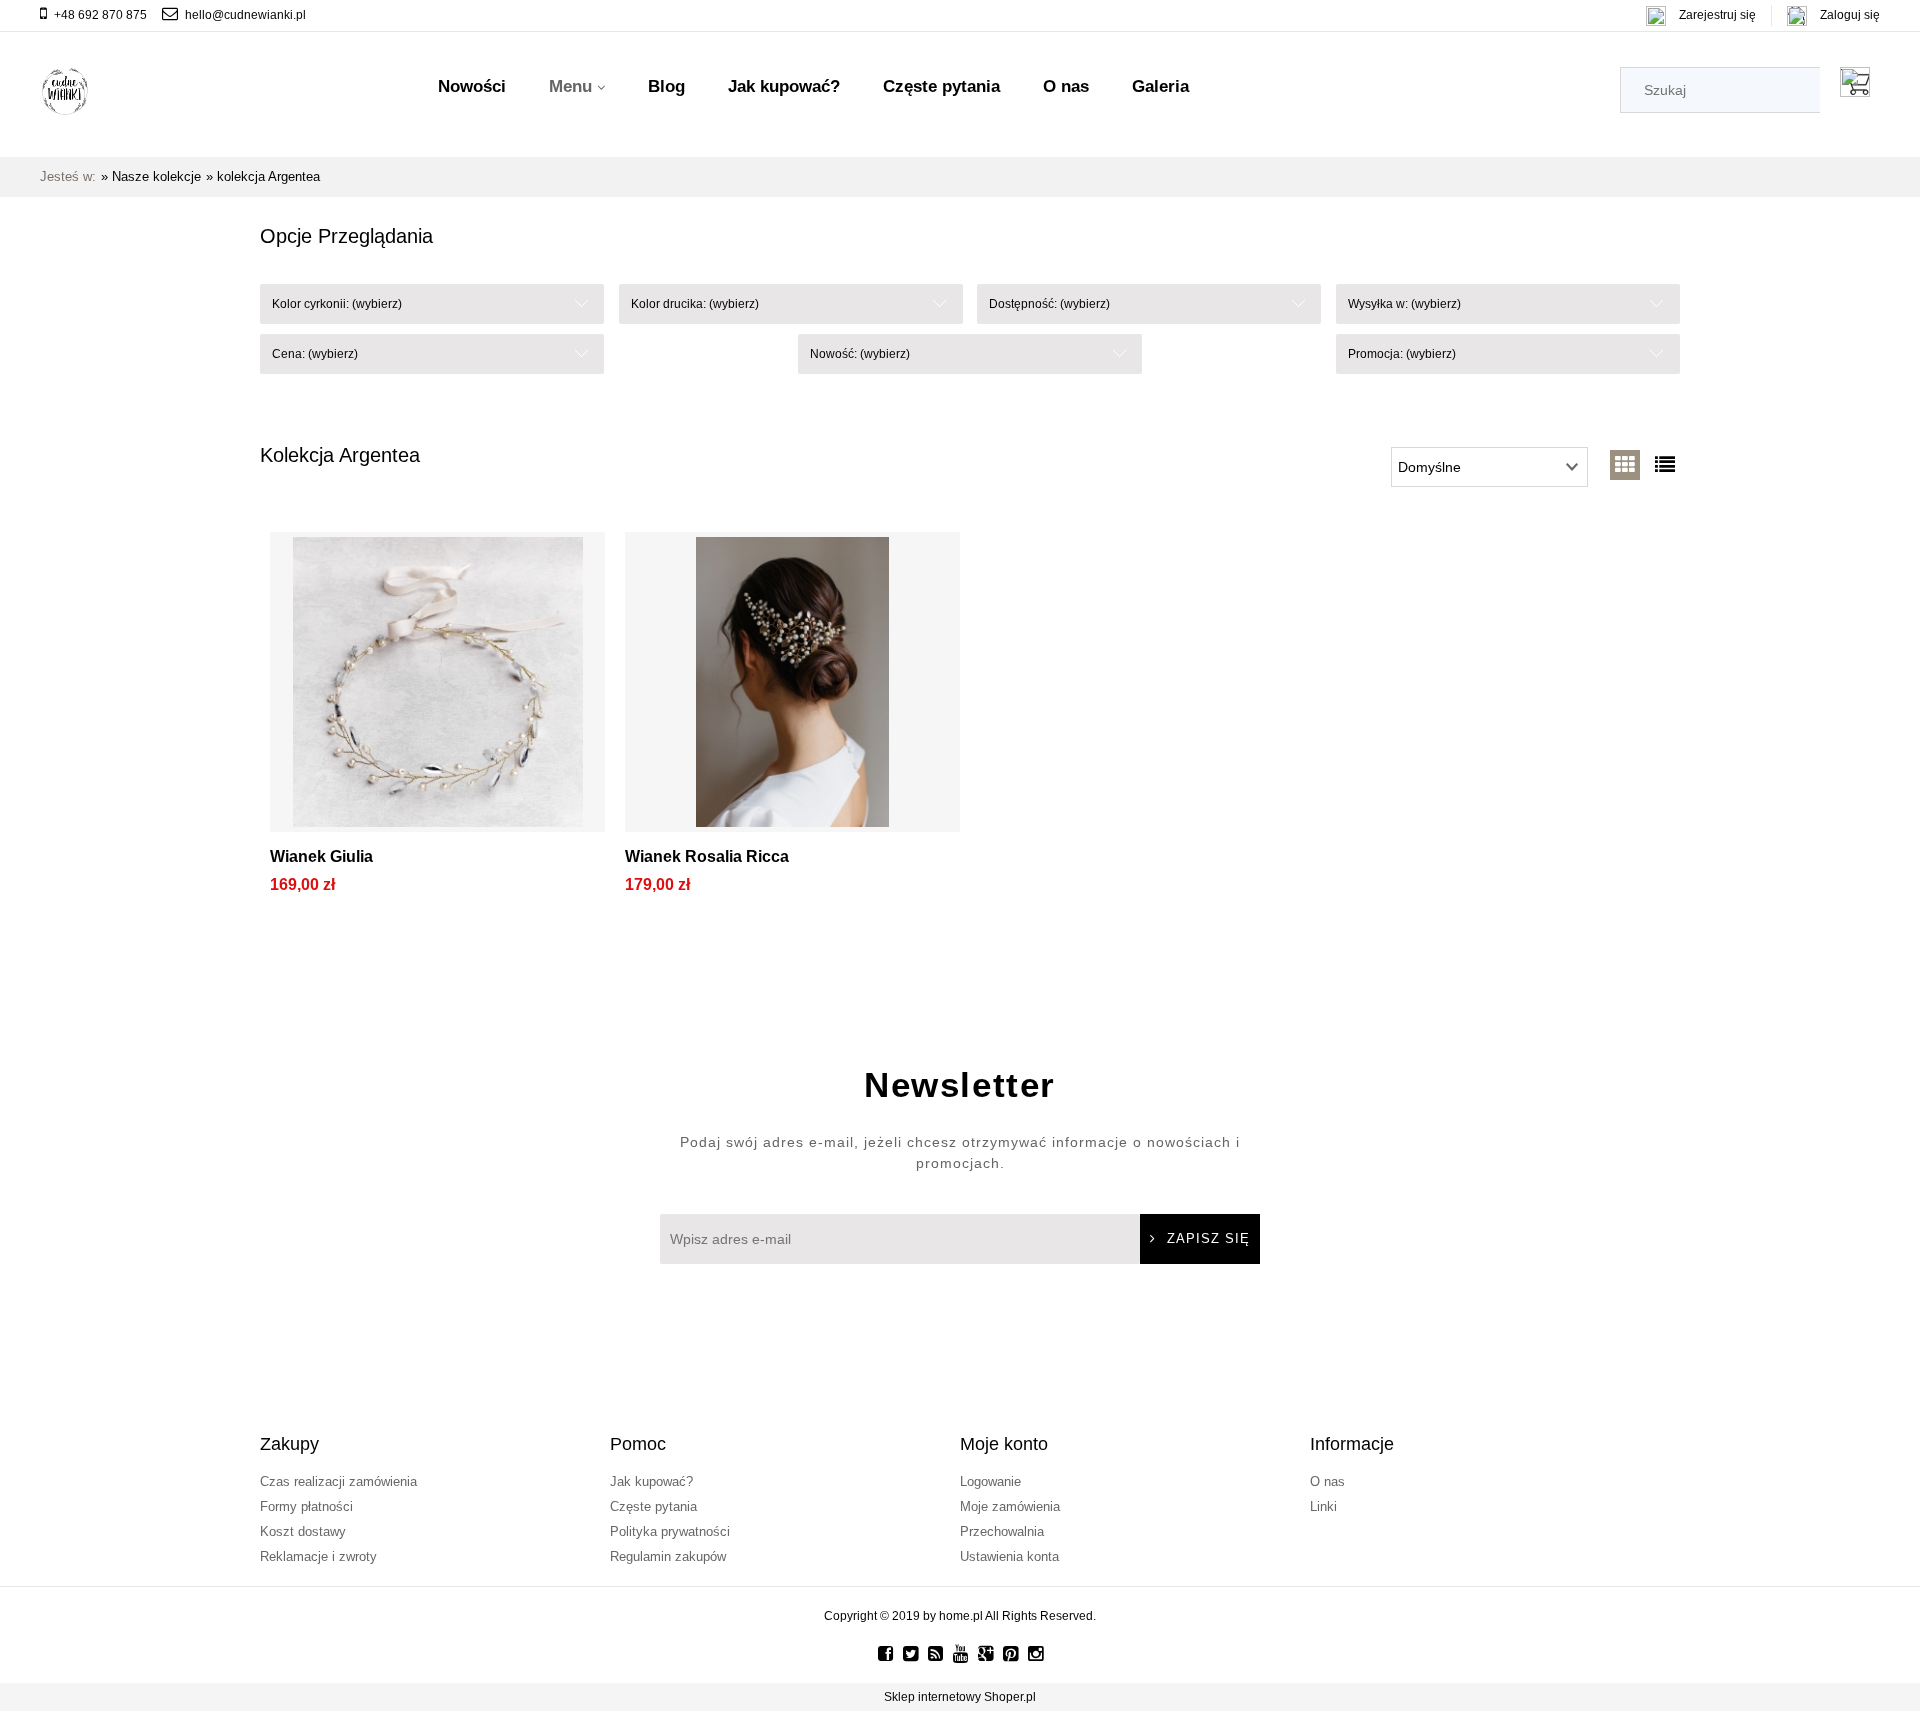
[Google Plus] (985, 1654)
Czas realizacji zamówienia (338, 1481)
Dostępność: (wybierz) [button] (1049, 304)
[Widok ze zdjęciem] (1625, 465)
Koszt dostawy (303, 1531)
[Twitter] (910, 1654)
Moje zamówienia (1010, 1506)
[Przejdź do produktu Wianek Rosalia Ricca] (792, 687)
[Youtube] (960, 1654)
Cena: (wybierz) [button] (315, 354)
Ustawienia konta (1009, 1556)
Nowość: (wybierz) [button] (860, 354)
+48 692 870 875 (100, 15)
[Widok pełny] (1665, 465)
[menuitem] (472, 87)
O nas (1327, 1481)
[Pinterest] (1010, 1654)
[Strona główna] (65, 92)
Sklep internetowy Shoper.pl (960, 1697)
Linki (1323, 1506)
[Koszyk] (1860, 82)
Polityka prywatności (670, 1531)
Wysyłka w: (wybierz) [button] (1404, 304)
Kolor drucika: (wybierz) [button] (695, 304)
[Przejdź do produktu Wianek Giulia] (437, 687)
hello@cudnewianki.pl (245, 15)
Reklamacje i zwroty (318, 1556)
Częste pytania (653, 1506)
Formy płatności (306, 1506)
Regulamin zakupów (668, 1556)
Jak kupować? (651, 1481)
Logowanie (990, 1481)
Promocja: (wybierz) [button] (1402, 354)
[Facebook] (885, 1654)
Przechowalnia (1002, 1531)
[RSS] (935, 1654)
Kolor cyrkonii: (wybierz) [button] (337, 304)
